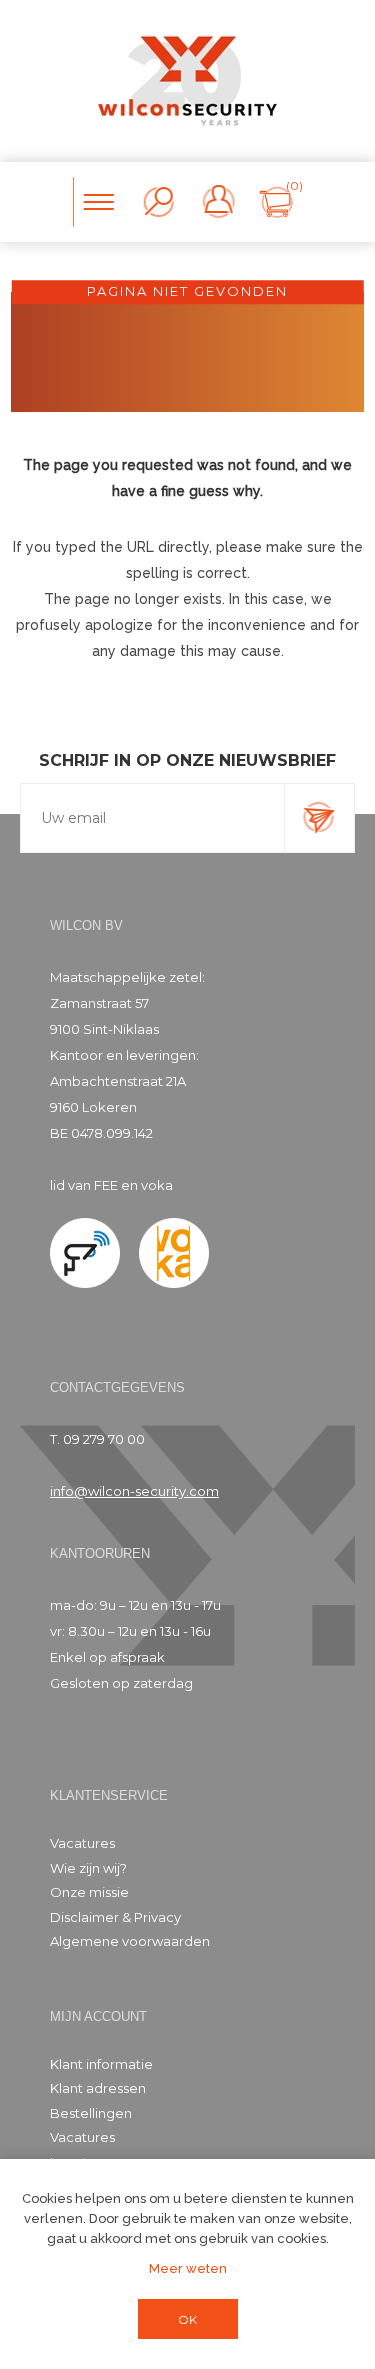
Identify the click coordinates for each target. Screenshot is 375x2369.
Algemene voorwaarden (130, 1941)
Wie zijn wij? (88, 1868)
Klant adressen (98, 2088)
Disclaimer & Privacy (115, 1917)
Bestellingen (91, 2113)
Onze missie (89, 1892)
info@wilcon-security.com (134, 1491)
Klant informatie (101, 2064)
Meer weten (188, 2268)
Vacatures (82, 1843)
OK (187, 2319)
